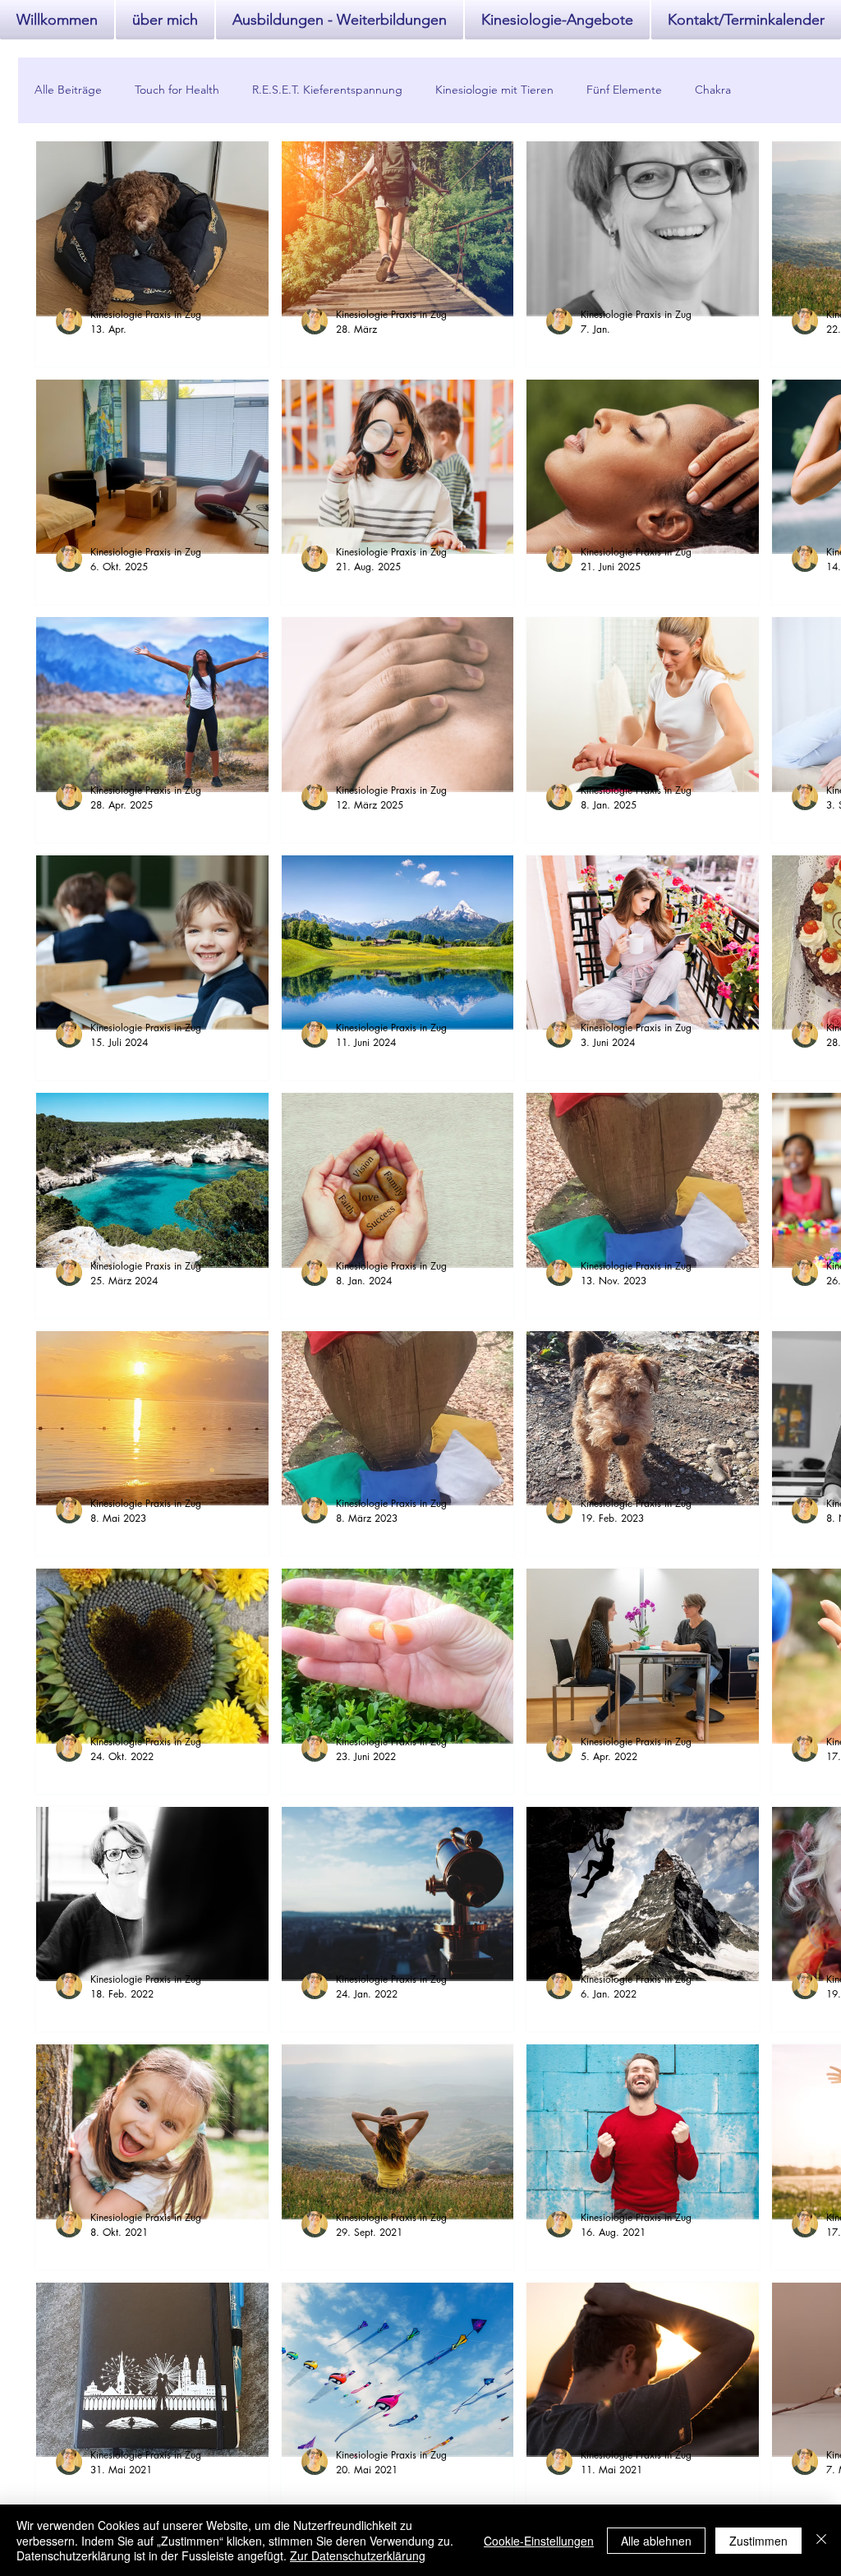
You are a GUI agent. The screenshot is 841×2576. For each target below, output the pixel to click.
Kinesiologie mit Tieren (494, 90)
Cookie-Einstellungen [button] (539, 2541)
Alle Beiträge (68, 90)
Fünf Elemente (624, 90)
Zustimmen (758, 2541)
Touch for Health (177, 90)
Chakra (713, 90)
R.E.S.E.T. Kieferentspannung (327, 90)
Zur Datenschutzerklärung (358, 2555)
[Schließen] (821, 2540)
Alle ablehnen (656, 2541)
